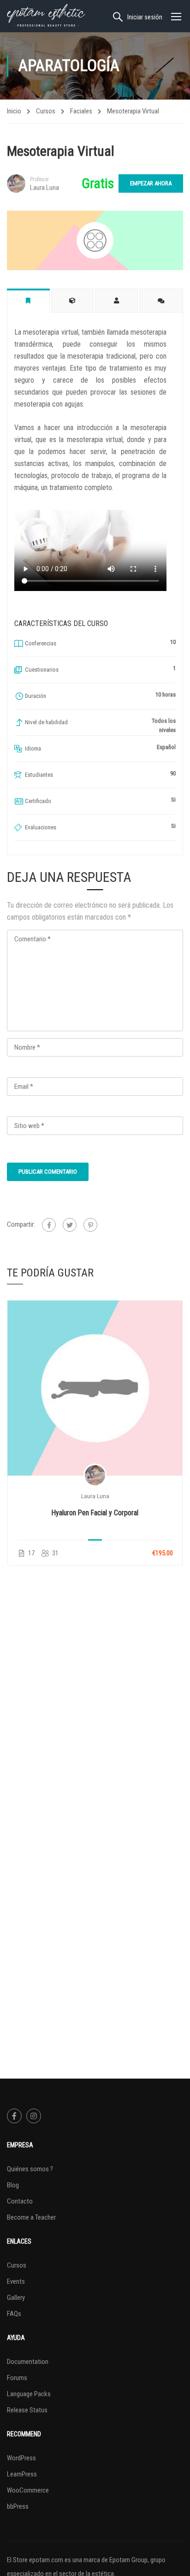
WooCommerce (28, 2490)
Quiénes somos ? (30, 2169)
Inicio (14, 111)
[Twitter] (70, 1225)
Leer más (95, 1388)
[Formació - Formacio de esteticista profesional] (46, 16)
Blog (13, 2185)
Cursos (46, 111)
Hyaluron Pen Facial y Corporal (95, 1513)
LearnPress (22, 2474)
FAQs (14, 2314)
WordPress (21, 2458)
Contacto (20, 2201)
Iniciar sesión (145, 17)
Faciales (81, 111)
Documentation (28, 2362)
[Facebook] (49, 1225)
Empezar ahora (151, 183)
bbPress (18, 2506)
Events (16, 2281)
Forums (17, 2378)
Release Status (27, 2410)
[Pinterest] (90, 1225)
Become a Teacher (31, 2217)
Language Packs (29, 2394)
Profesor (39, 179)
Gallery (16, 2298)
